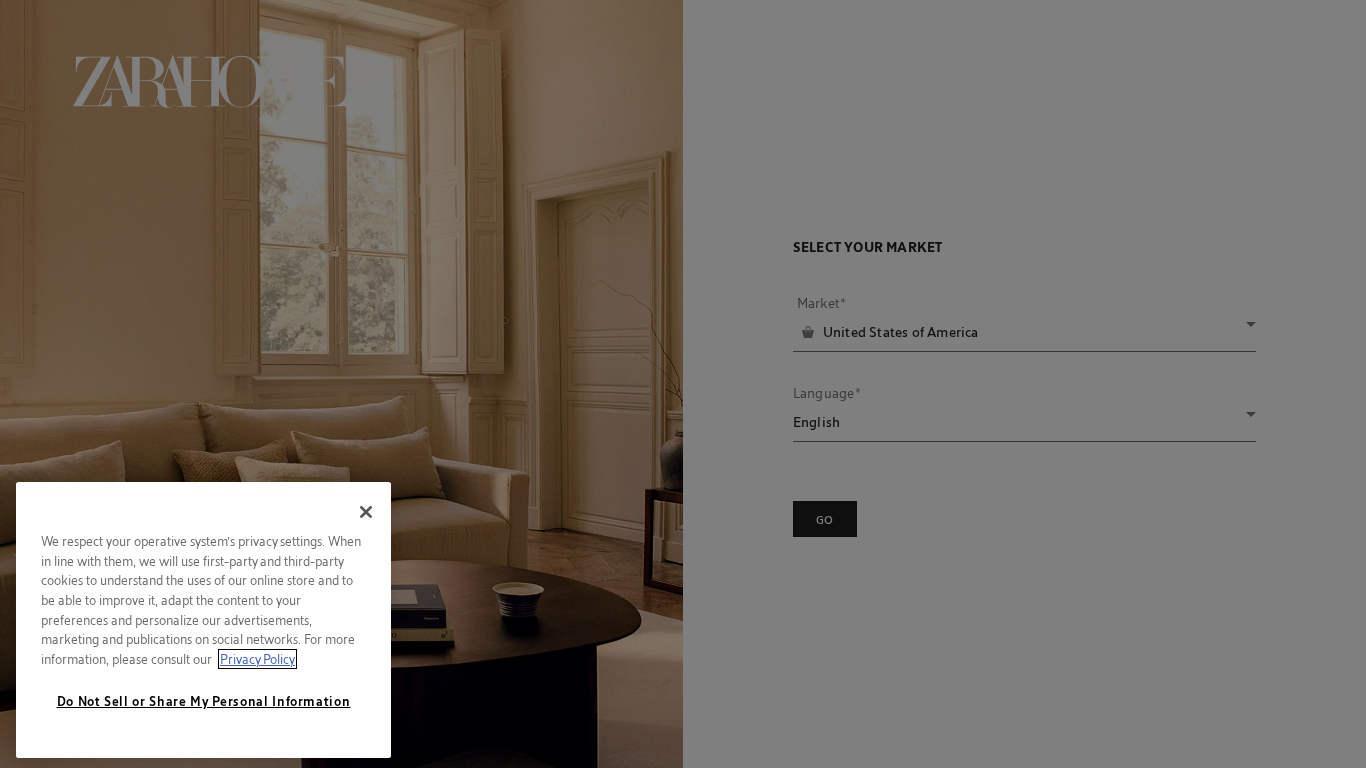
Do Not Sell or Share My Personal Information (204, 701)
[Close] (366, 512)
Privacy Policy (257, 659)
